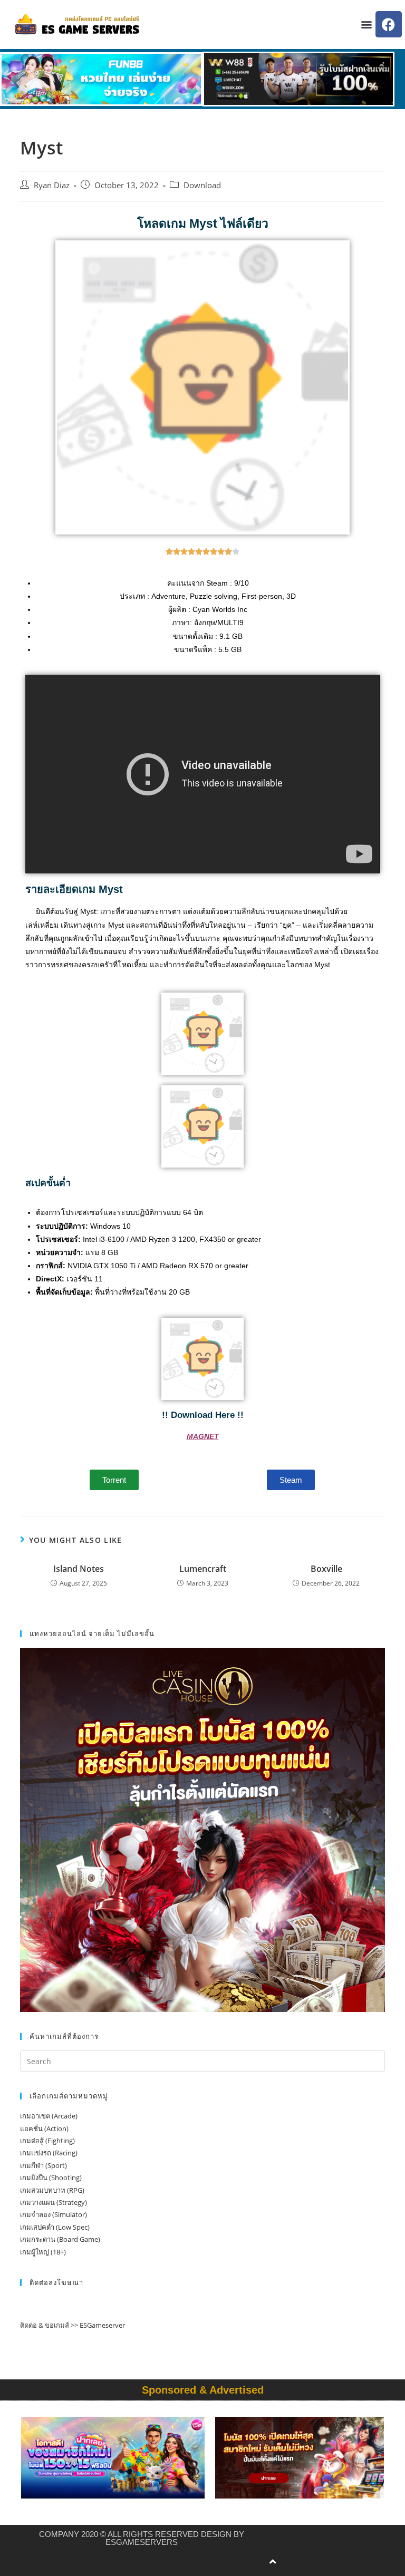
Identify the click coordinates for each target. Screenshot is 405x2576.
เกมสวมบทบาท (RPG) (52, 2190)
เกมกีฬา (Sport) (44, 2165)
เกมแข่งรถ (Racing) (49, 2153)
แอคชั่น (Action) (44, 2128)
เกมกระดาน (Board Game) (60, 2239)
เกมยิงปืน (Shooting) (51, 2178)
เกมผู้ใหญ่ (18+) (43, 2252)
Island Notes (79, 1569)
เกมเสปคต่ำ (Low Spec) (55, 2227)
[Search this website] (202, 2060)
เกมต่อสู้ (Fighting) (47, 2141)
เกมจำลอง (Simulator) (54, 2214)
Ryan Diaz (52, 185)
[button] (367, 25)
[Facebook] (389, 24)
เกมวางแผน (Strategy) (54, 2202)
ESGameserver (102, 2325)
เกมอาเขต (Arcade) (49, 2116)
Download (202, 185)
